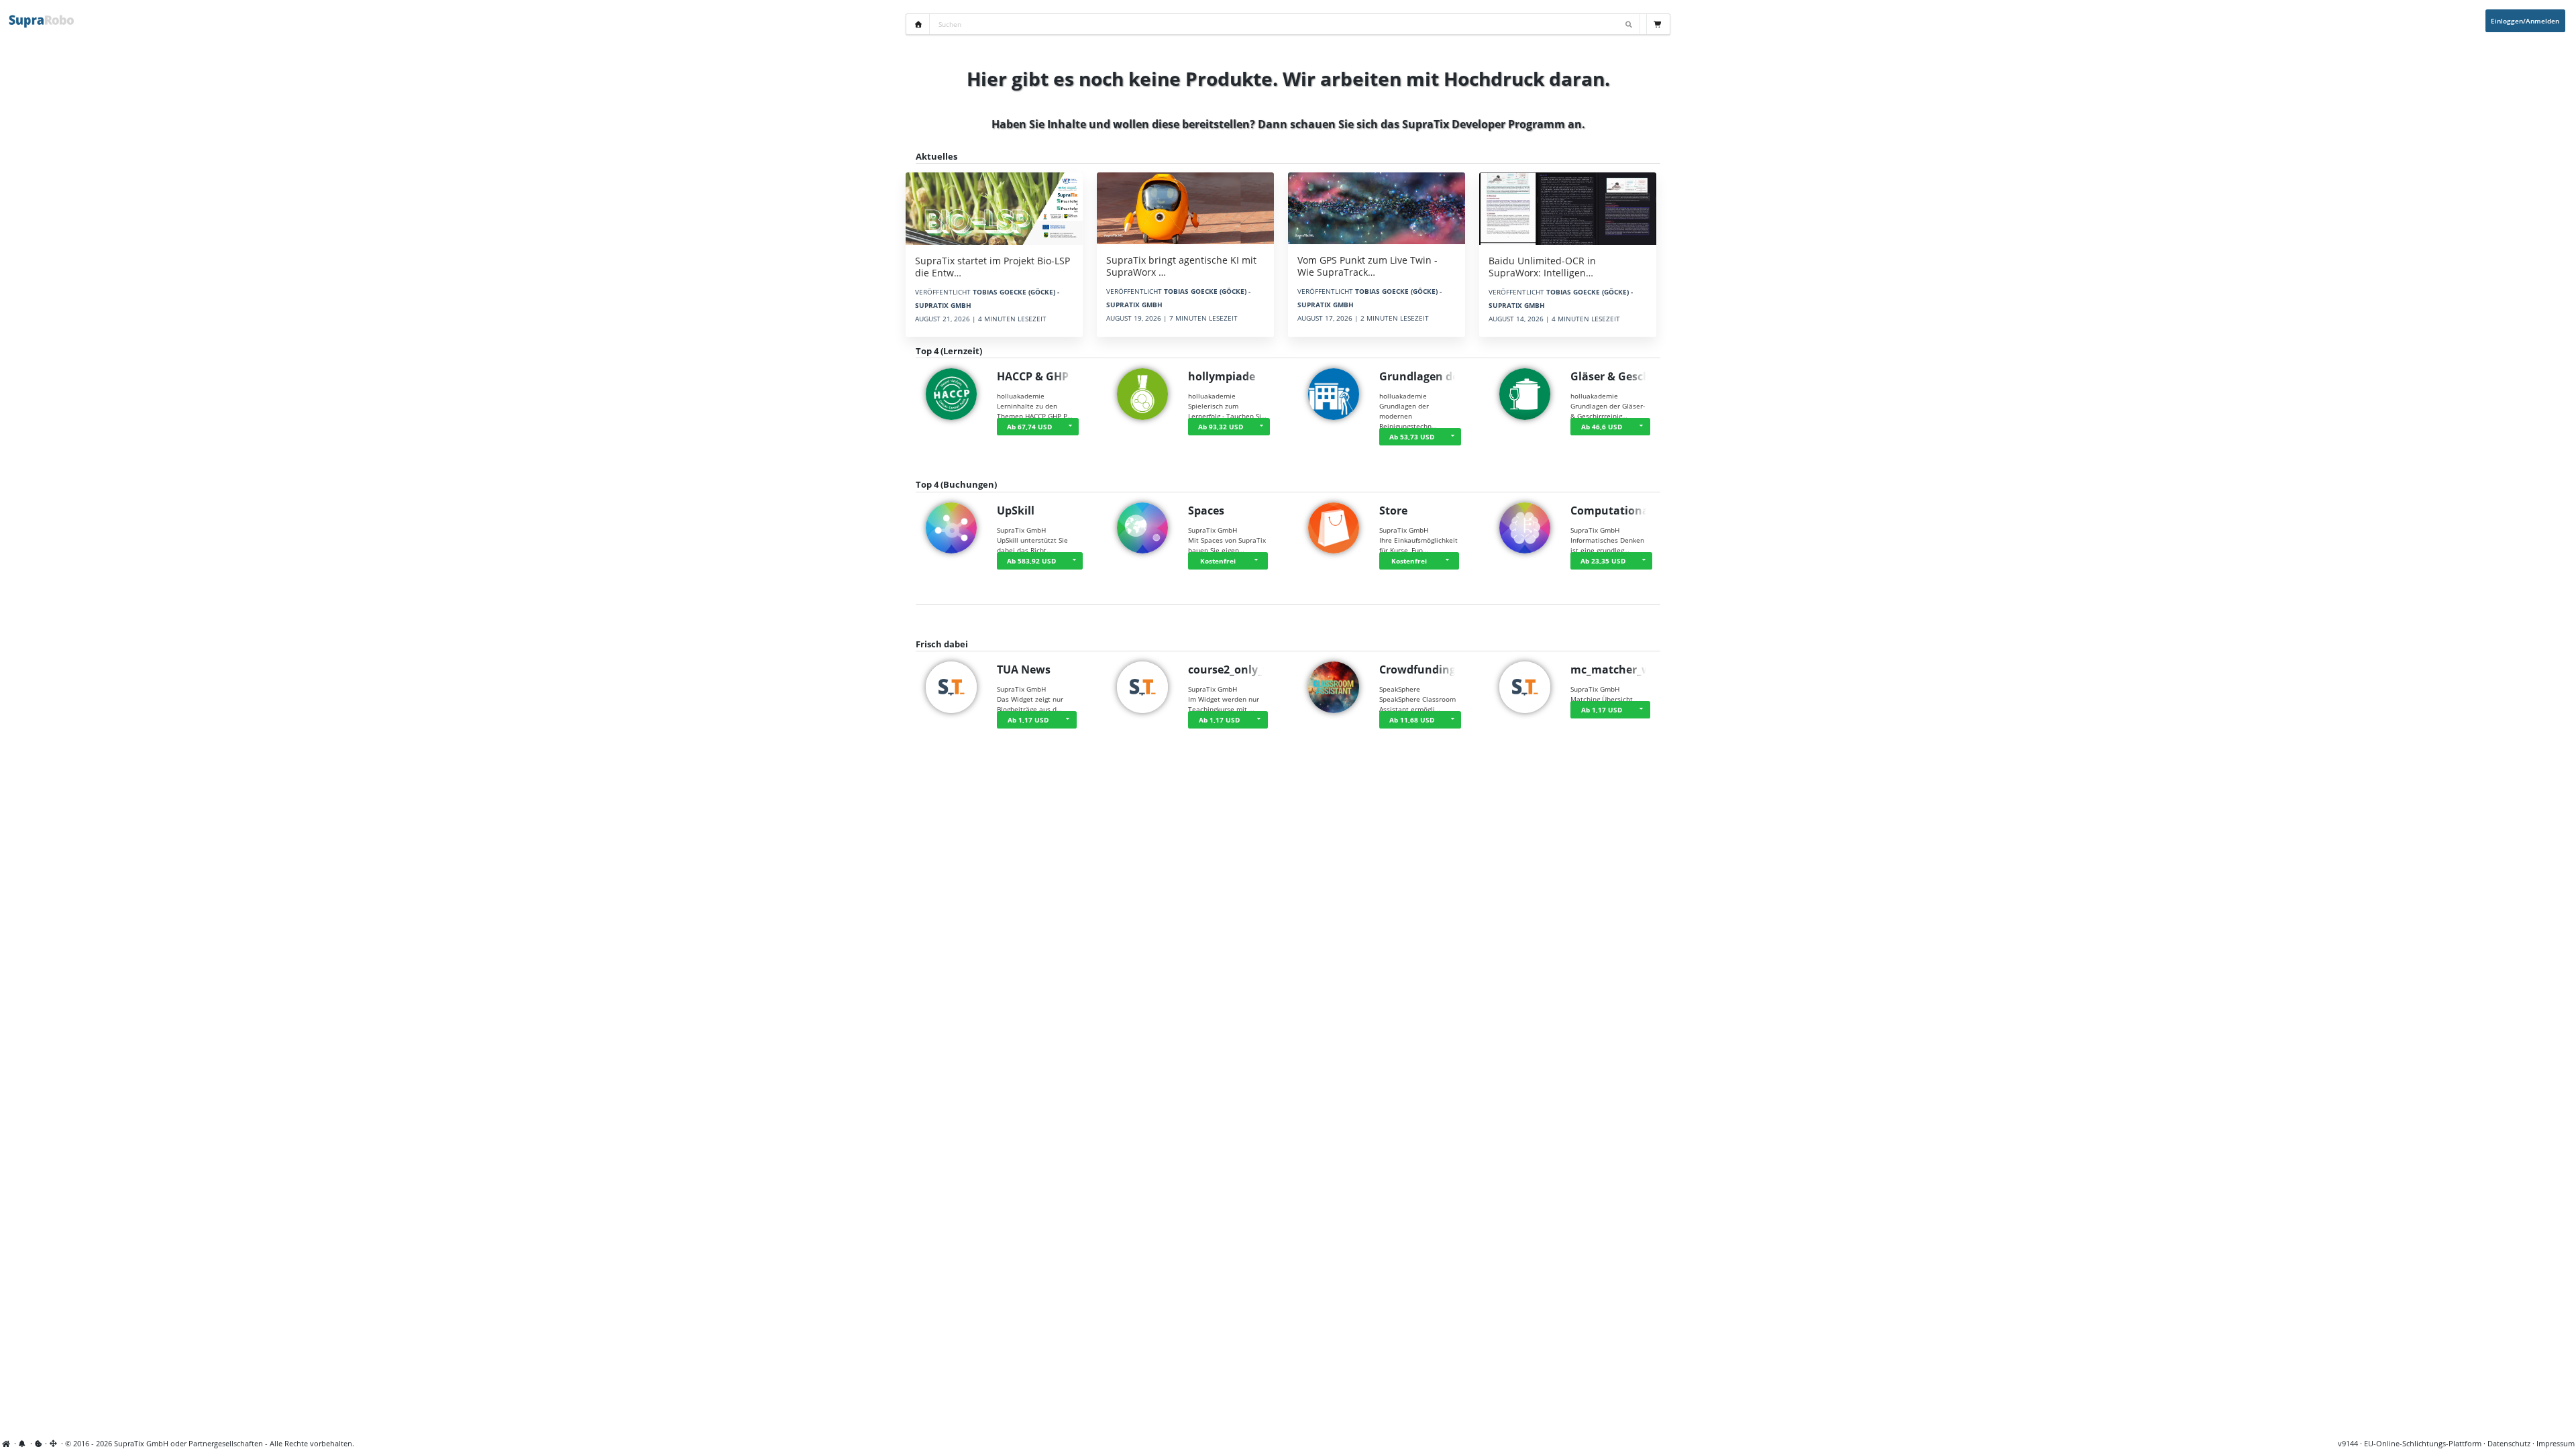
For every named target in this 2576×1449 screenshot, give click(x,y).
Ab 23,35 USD (1603, 561)
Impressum (2556, 1444)
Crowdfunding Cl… (1429, 669)
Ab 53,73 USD (1412, 437)
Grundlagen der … (1427, 376)
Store (1393, 511)
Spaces (1206, 511)
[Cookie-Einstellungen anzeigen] (39, 1444)
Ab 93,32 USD (1221, 427)
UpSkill (1016, 511)
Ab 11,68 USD (1412, 720)
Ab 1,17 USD (1028, 720)
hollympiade (1222, 376)
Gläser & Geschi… (1617, 376)
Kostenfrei (1218, 561)
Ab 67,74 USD (1029, 427)
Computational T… (1620, 511)
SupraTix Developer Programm (1484, 124)
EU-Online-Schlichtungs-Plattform (2423, 1444)
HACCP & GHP (1033, 376)
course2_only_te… (1235, 669)
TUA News (1024, 669)
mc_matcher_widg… (1623, 669)
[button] (1070, 427)
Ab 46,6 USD (1602, 427)
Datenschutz (2509, 1444)
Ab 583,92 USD (1031, 561)
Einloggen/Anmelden (2525, 21)
